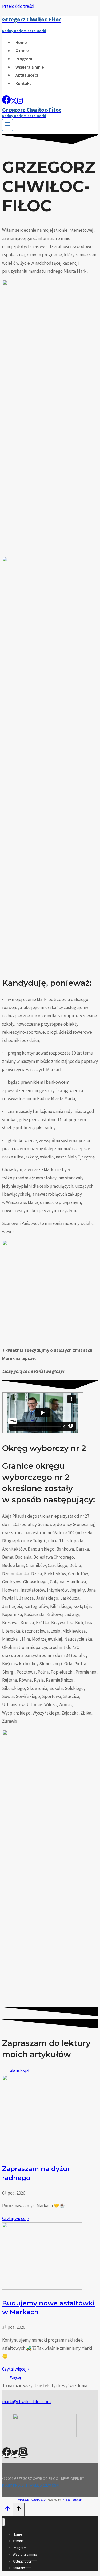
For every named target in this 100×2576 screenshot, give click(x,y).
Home (21, 42)
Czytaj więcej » (16, 2218)
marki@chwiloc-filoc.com (26, 2402)
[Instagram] (20, 102)
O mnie (22, 51)
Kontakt (23, 83)
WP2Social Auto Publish (32, 2500)
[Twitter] (15, 2454)
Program (24, 59)
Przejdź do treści (18, 6)
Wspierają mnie (30, 67)
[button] (15, 2377)
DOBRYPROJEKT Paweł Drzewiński (31, 2485)
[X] (14, 102)
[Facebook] (6, 102)
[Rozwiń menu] (7, 125)
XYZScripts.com (73, 2500)
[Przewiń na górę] (7, 2510)
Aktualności (27, 75)
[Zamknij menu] (4, 2522)
